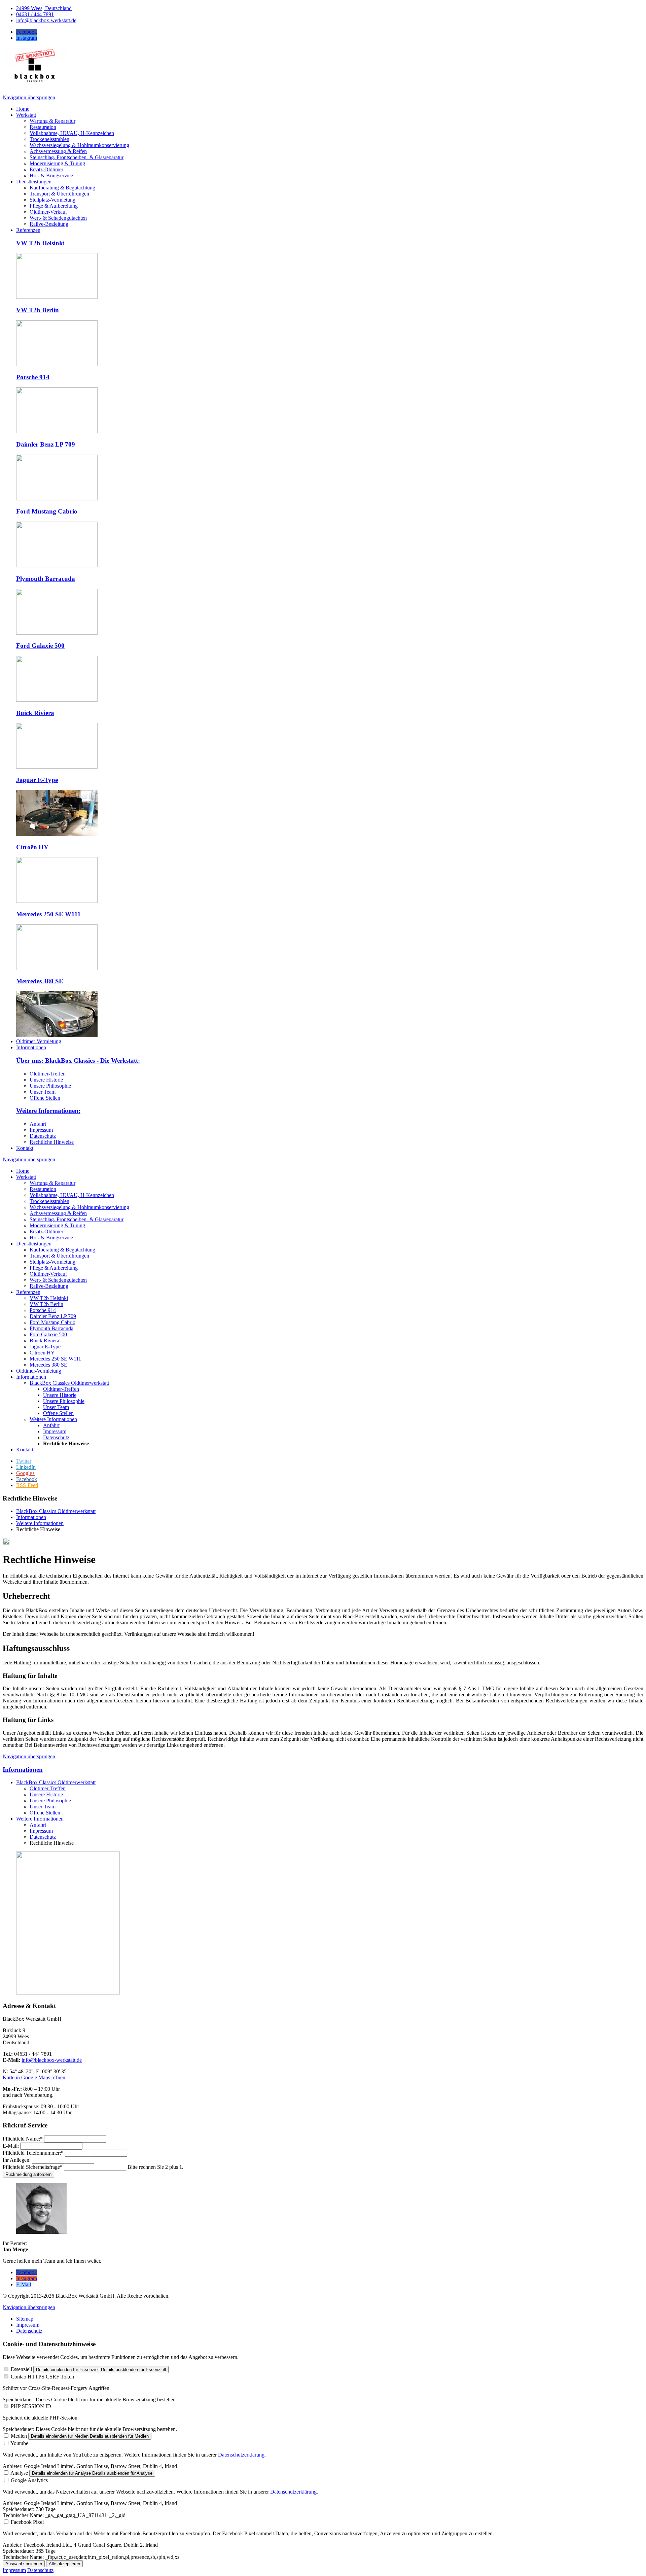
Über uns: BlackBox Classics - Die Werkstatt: (78, 1061)
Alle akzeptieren (64, 2564)
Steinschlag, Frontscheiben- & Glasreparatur (77, 1219)
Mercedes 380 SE (40, 981)
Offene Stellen (45, 1098)
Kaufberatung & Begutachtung (62, 1250)
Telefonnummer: (33, 2153)
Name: (23, 2139)
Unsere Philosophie (50, 1086)
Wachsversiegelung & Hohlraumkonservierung (79, 1207)
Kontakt (25, 1450)
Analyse (19, 2473)
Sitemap (25, 2319)
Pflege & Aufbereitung (54, 1268)
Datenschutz (43, 1136)
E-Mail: (11, 2146)
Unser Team (43, 1092)
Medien (19, 2436)
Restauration (43, 1189)
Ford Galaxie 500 (40, 646)
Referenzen (28, 1292)
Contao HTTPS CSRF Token (42, 2377)
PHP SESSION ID (31, 2406)
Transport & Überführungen (59, 1256)
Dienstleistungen (34, 1244)
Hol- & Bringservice (51, 1238)
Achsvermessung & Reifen (58, 1213)
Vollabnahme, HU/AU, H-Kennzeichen (72, 1195)
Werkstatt (26, 1177)
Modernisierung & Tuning (57, 1225)
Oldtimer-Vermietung (39, 1371)
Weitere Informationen (53, 1419)
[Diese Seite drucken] (6, 1543)
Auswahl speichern (24, 2564)
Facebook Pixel (27, 2522)
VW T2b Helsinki (40, 243)
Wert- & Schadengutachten (58, 1280)
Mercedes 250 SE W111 (48, 914)
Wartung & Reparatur (52, 1183)
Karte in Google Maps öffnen (34, 2077)
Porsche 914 (33, 377)
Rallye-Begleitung (49, 1286)
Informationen (31, 1377)
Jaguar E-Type (37, 780)
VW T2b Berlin (38, 310)
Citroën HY (32, 847)
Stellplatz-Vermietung (52, 1262)
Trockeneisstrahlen (49, 1201)
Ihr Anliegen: (17, 2160)
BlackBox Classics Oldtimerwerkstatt (69, 1383)
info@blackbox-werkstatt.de (52, 2060)
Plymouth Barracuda (46, 579)
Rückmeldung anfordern (28, 2174)
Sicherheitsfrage (33, 2167)
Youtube (19, 2443)
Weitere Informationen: (48, 1111)
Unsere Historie (46, 1080)
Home (23, 1171)
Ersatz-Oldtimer (46, 1231)
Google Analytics (29, 2480)
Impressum (41, 1130)
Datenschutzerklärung (241, 2455)
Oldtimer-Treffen (48, 1074)
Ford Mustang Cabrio (47, 511)
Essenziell (21, 2369)
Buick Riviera (35, 713)
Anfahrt (38, 1124)
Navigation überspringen (29, 97)
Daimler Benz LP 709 (46, 444)
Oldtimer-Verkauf (48, 1274)
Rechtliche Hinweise (52, 1142)
